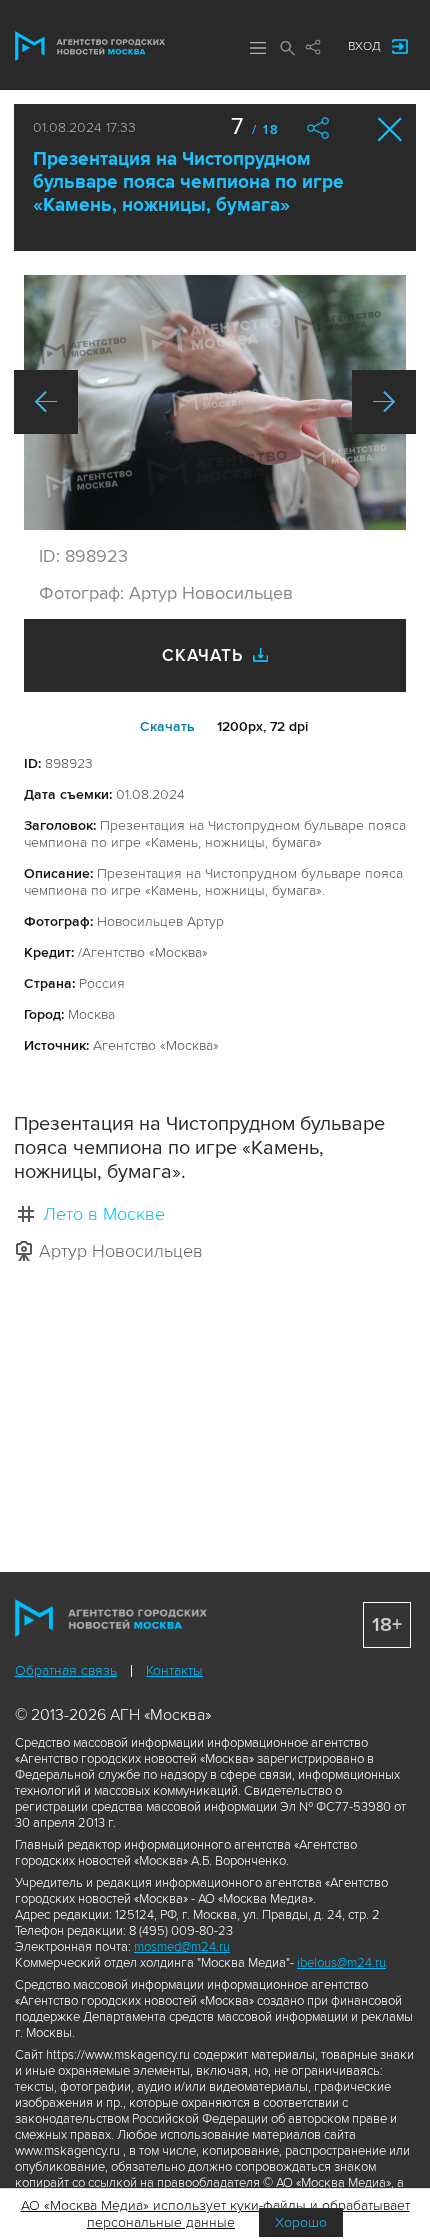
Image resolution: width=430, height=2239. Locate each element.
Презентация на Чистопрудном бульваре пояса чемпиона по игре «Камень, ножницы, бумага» (188, 182)
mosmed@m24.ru (182, 1947)
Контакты (174, 1670)
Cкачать (167, 726)
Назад (46, 402)
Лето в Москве (104, 1214)
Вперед (384, 402)
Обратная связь (66, 1670)
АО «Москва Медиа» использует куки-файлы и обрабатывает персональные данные (215, 2214)
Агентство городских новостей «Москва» (90, 46)
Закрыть (390, 129)
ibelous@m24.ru (341, 1963)
